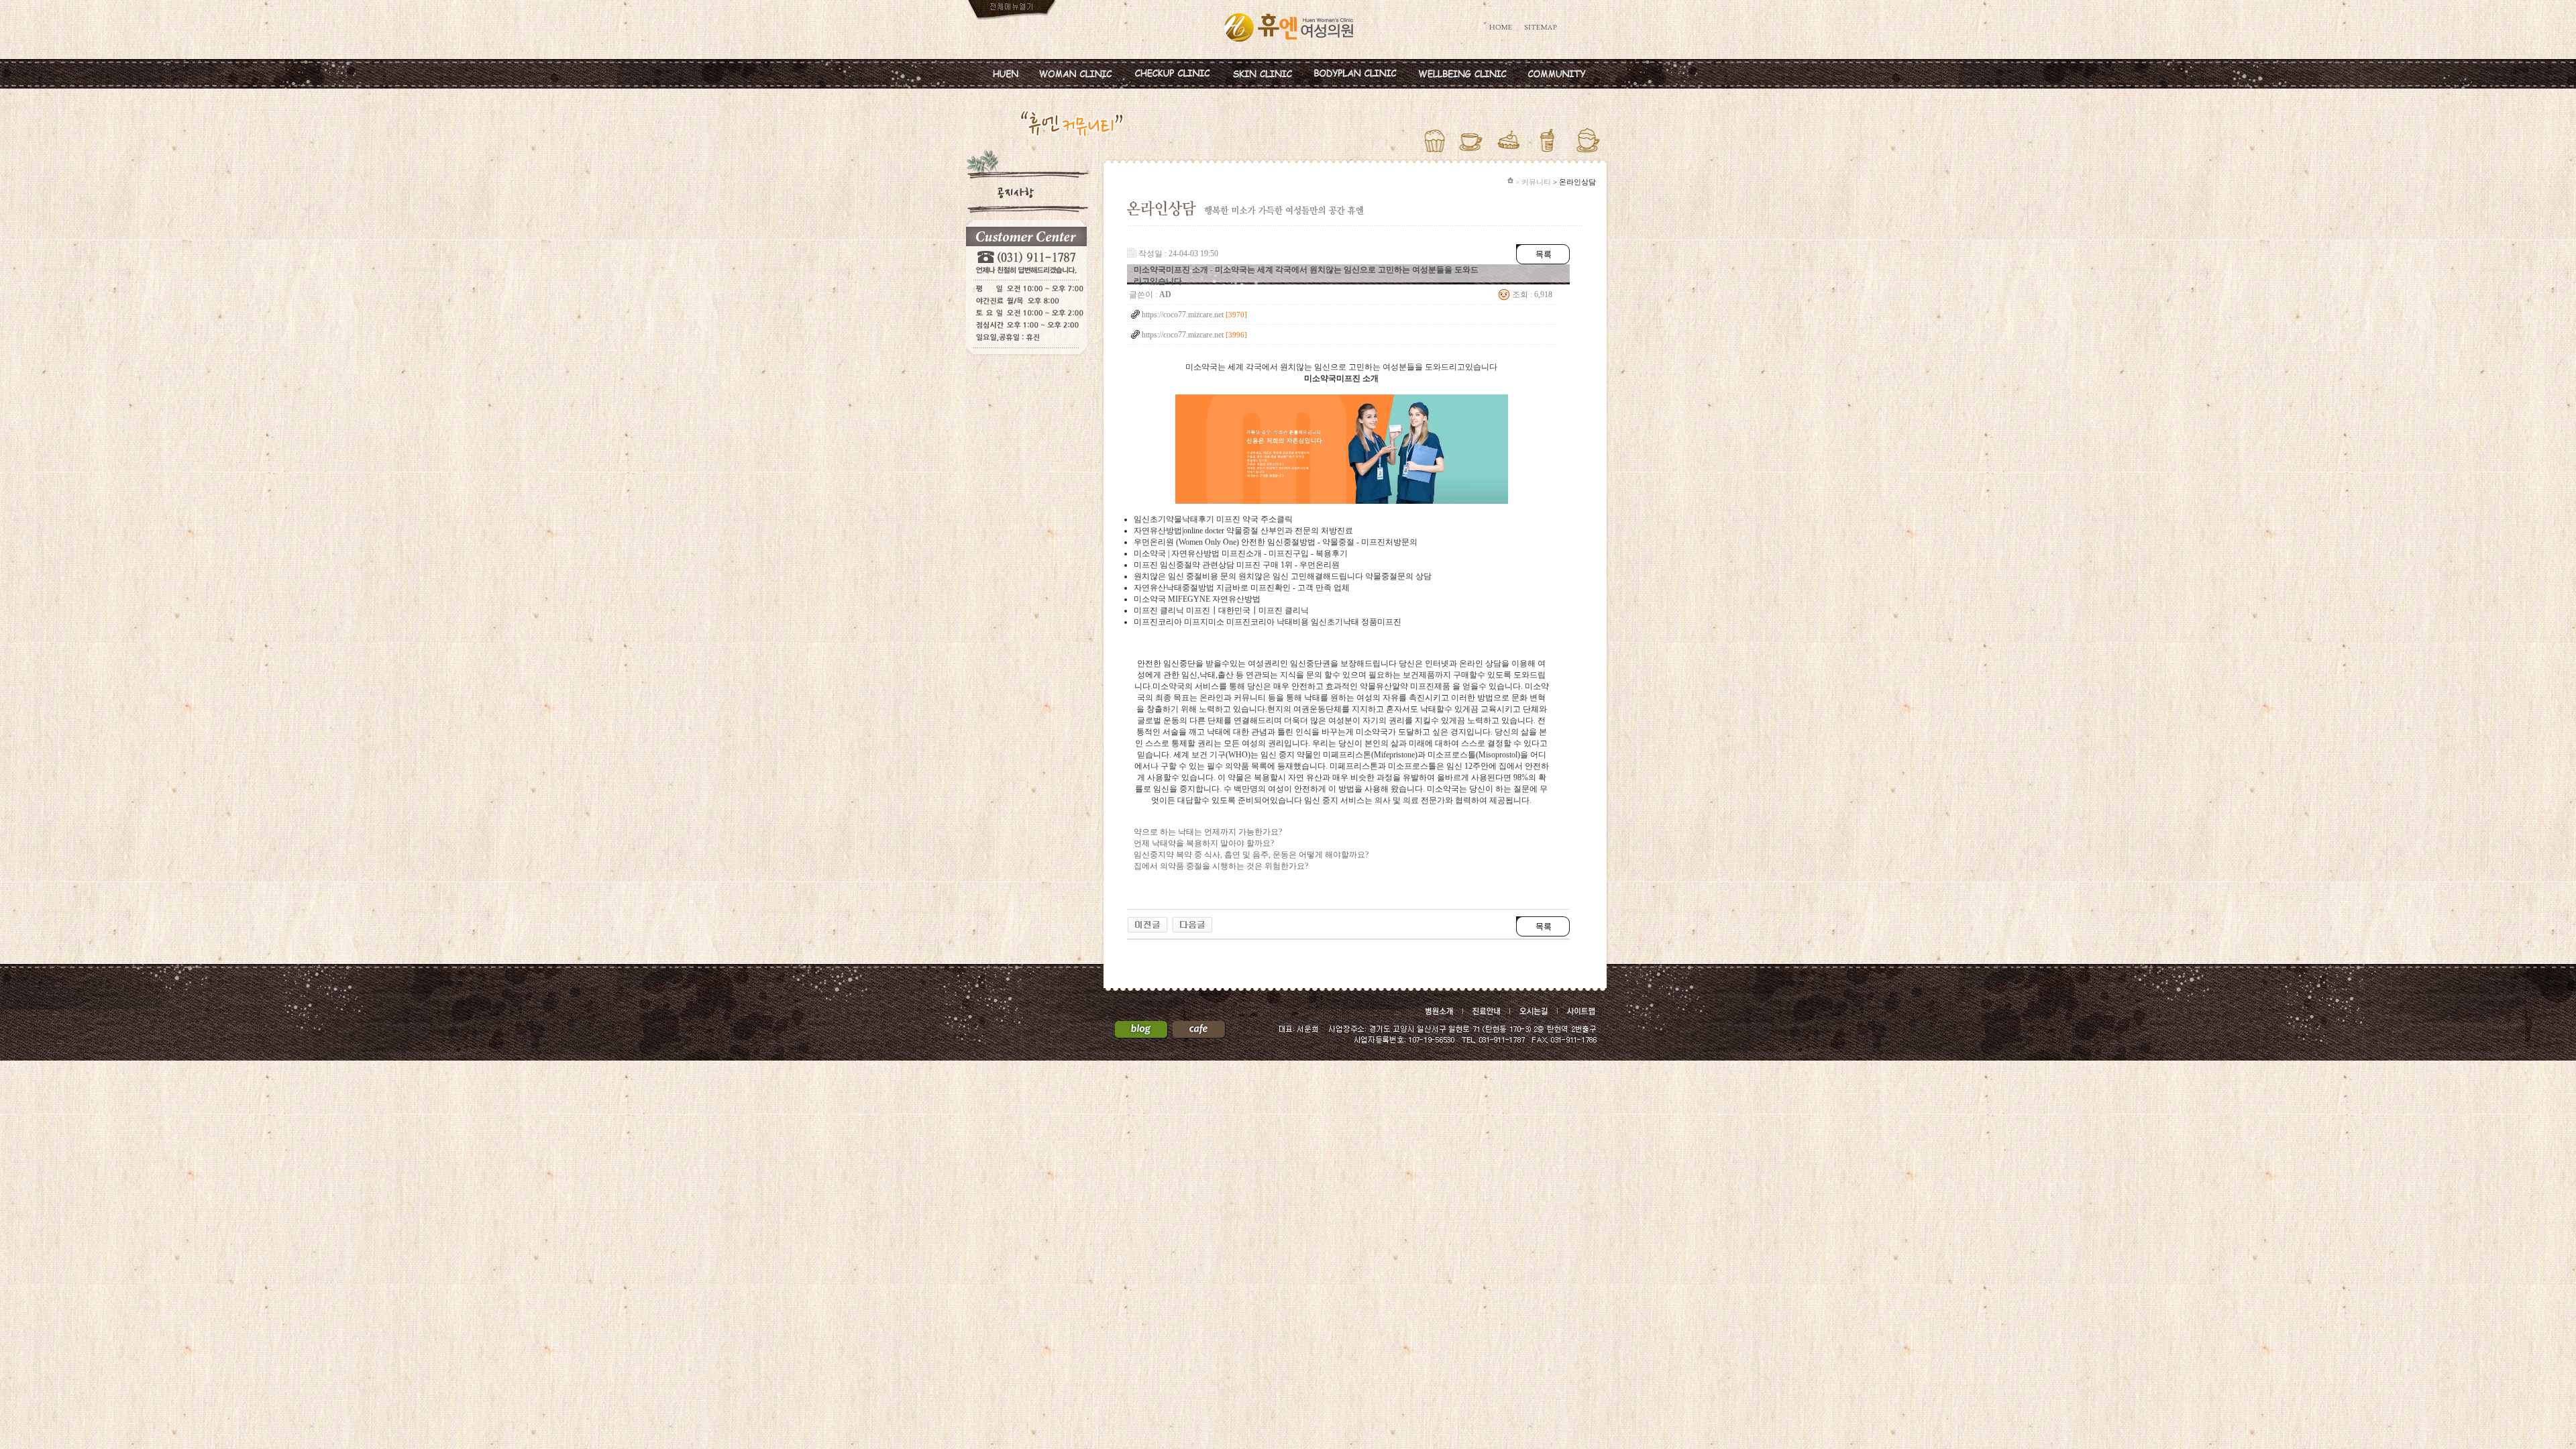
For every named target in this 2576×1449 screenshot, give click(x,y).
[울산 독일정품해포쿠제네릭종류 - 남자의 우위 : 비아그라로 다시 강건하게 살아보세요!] (1147, 921)
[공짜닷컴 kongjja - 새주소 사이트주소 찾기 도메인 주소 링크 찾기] (1192, 921)
